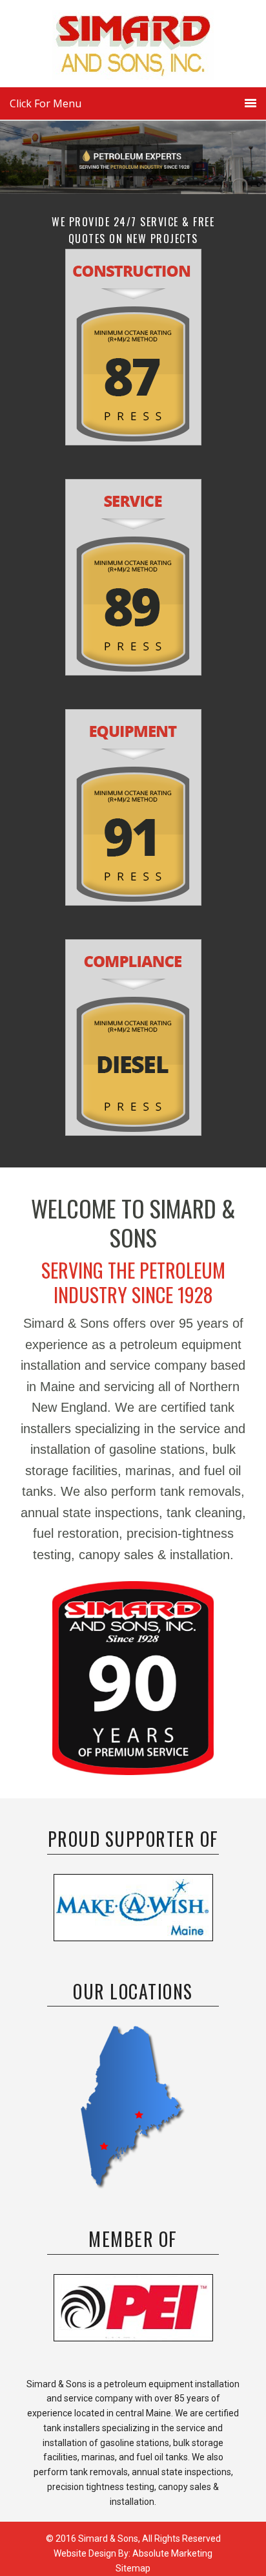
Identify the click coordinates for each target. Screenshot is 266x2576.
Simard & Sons (133, 48)
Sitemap (133, 2568)
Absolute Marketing (172, 2553)
